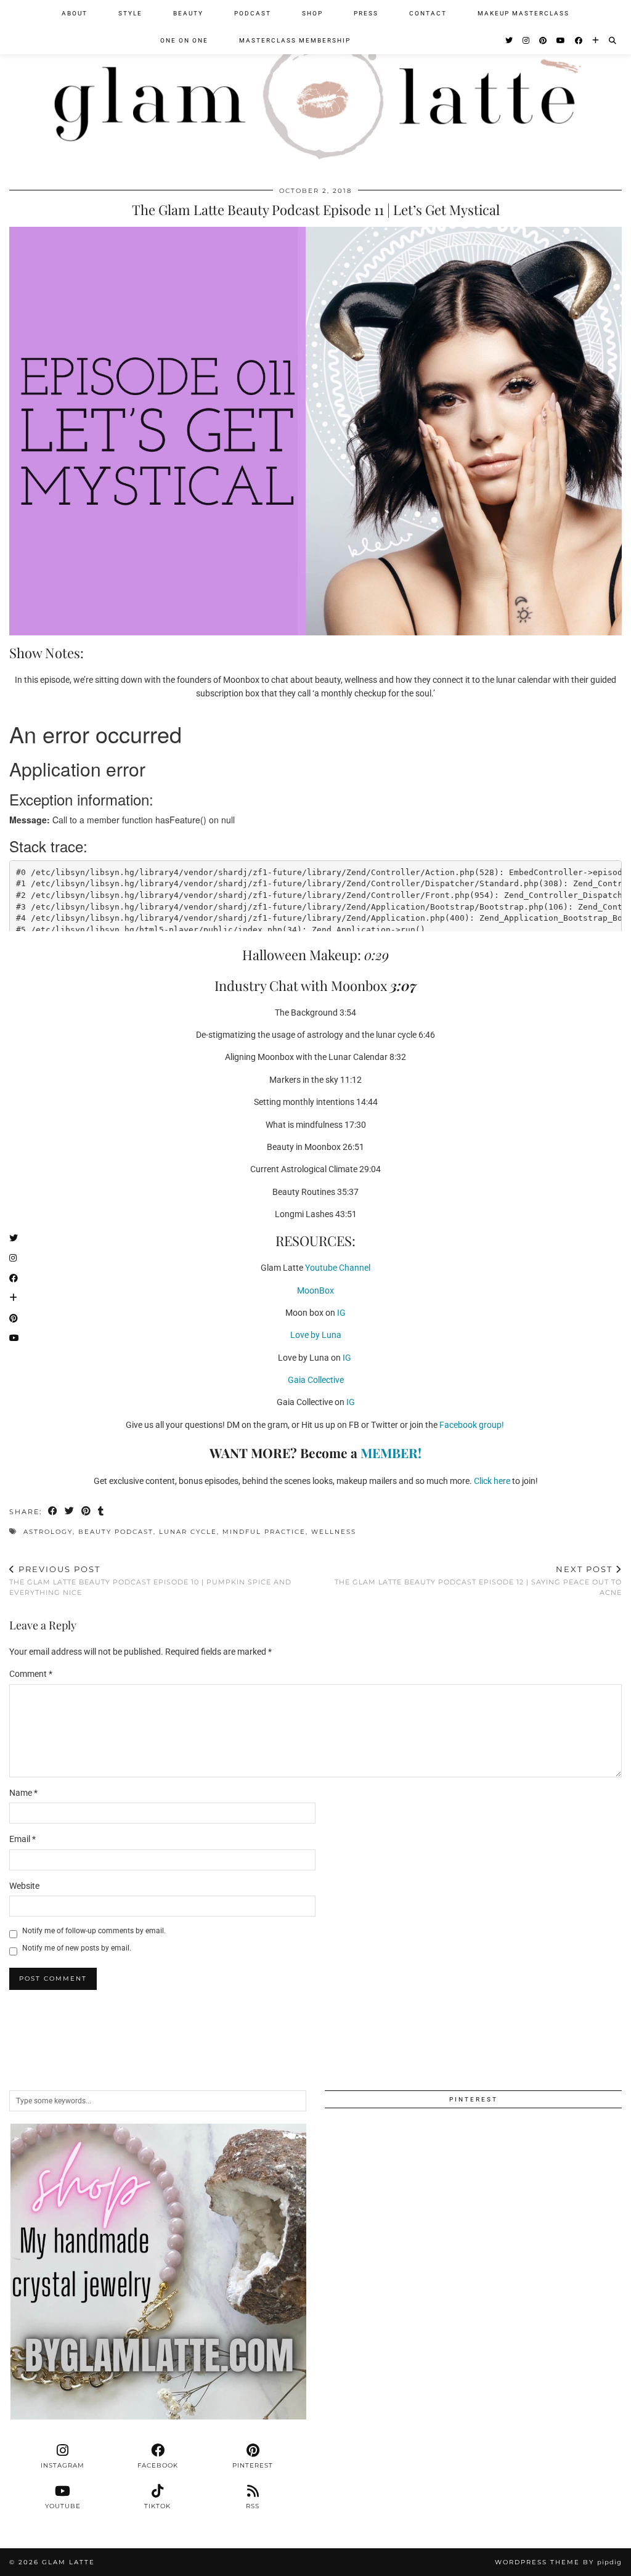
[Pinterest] (543, 41)
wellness (334, 1532)
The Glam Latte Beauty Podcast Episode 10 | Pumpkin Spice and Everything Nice (150, 1580)
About (75, 13)
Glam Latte (68, 2562)
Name (23, 1793)
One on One (184, 40)
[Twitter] (510, 41)
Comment (31, 1674)
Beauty (188, 13)
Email (22, 1839)
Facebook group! (473, 1425)
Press (366, 13)
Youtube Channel (338, 1268)
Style (130, 13)
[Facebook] (579, 41)
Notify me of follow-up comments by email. (94, 1931)
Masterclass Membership (295, 40)
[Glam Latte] (315, 86)
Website (24, 1886)
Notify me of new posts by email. (77, 1948)
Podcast (253, 13)
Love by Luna (316, 1335)
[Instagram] (527, 41)
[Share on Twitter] (70, 1512)
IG (340, 1313)
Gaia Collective (316, 1380)
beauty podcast (116, 1532)
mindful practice (264, 1532)
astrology (48, 1532)
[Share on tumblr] (101, 1512)
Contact (428, 13)
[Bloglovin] (596, 41)
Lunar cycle (188, 1532)
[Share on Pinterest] (87, 1512)
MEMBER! (391, 1453)
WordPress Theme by (558, 2562)
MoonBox (315, 1290)
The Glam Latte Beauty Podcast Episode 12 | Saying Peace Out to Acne (478, 1580)
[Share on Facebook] (53, 1512)
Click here (493, 1481)
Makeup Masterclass (523, 13)
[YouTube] (561, 41)
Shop (312, 13)
